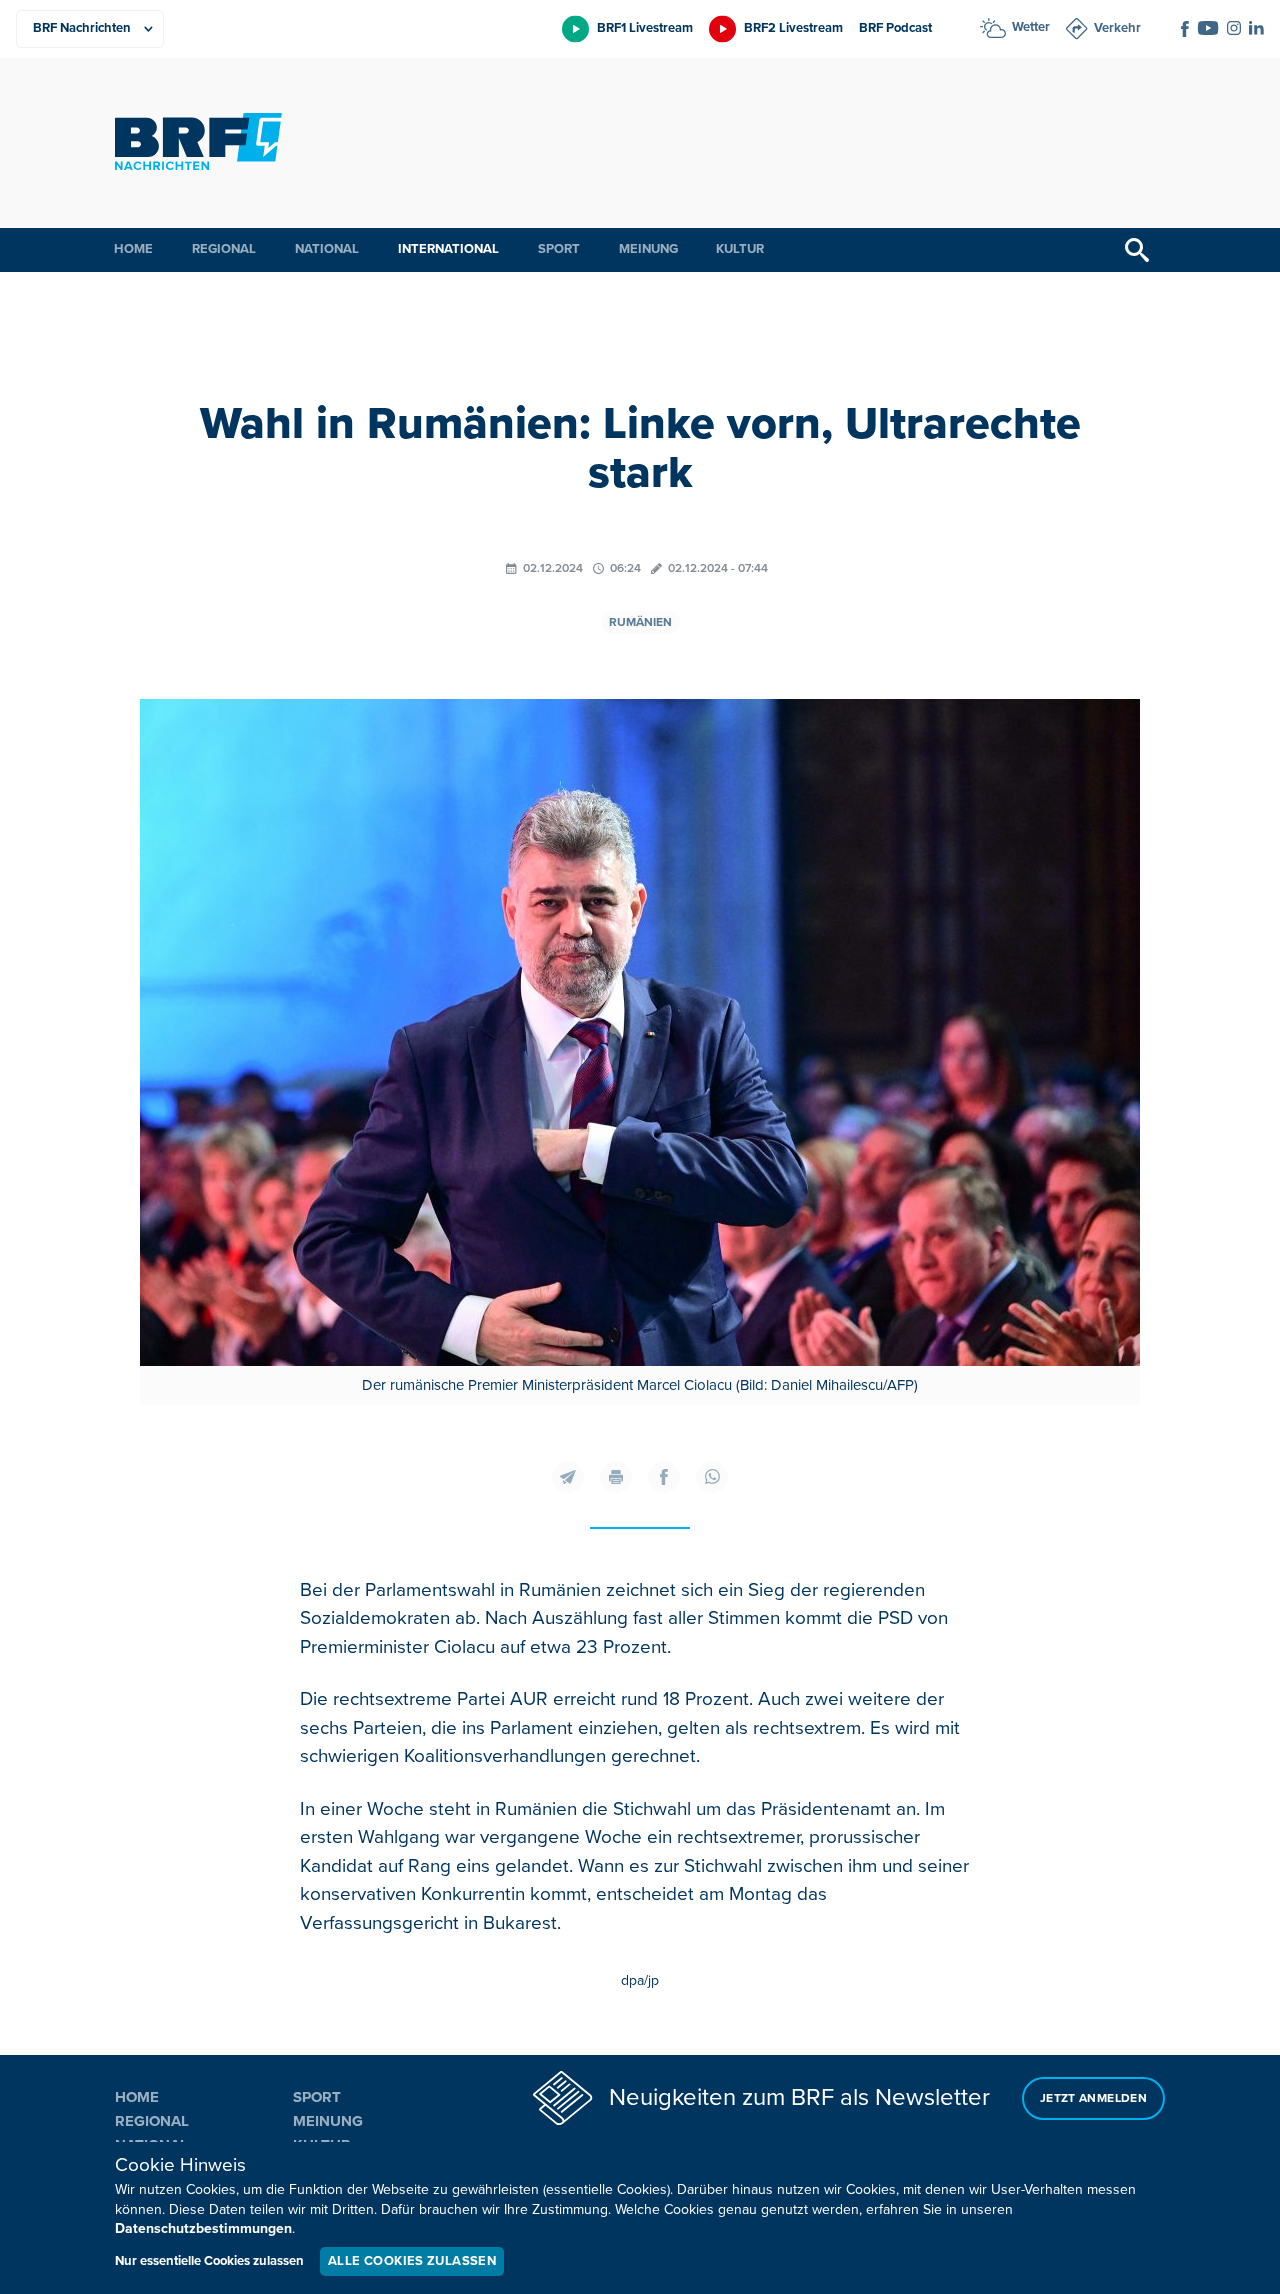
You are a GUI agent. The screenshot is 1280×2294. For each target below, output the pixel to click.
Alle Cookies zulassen (412, 2261)
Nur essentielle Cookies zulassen (209, 2261)
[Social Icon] (1185, 29)
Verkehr (1117, 28)
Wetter (1031, 27)
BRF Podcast (895, 28)
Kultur (740, 249)
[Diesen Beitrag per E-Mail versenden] (568, 1477)
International (448, 249)
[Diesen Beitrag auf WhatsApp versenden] (712, 1477)
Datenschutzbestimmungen (203, 2228)
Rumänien (640, 622)
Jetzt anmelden (1093, 2098)
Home (133, 249)
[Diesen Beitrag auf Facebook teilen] (664, 1477)
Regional (224, 249)
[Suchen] (1137, 250)
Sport (559, 249)
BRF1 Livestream (645, 28)
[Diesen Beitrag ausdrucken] (616, 1477)
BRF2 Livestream (793, 28)
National (327, 249)
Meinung (648, 249)
